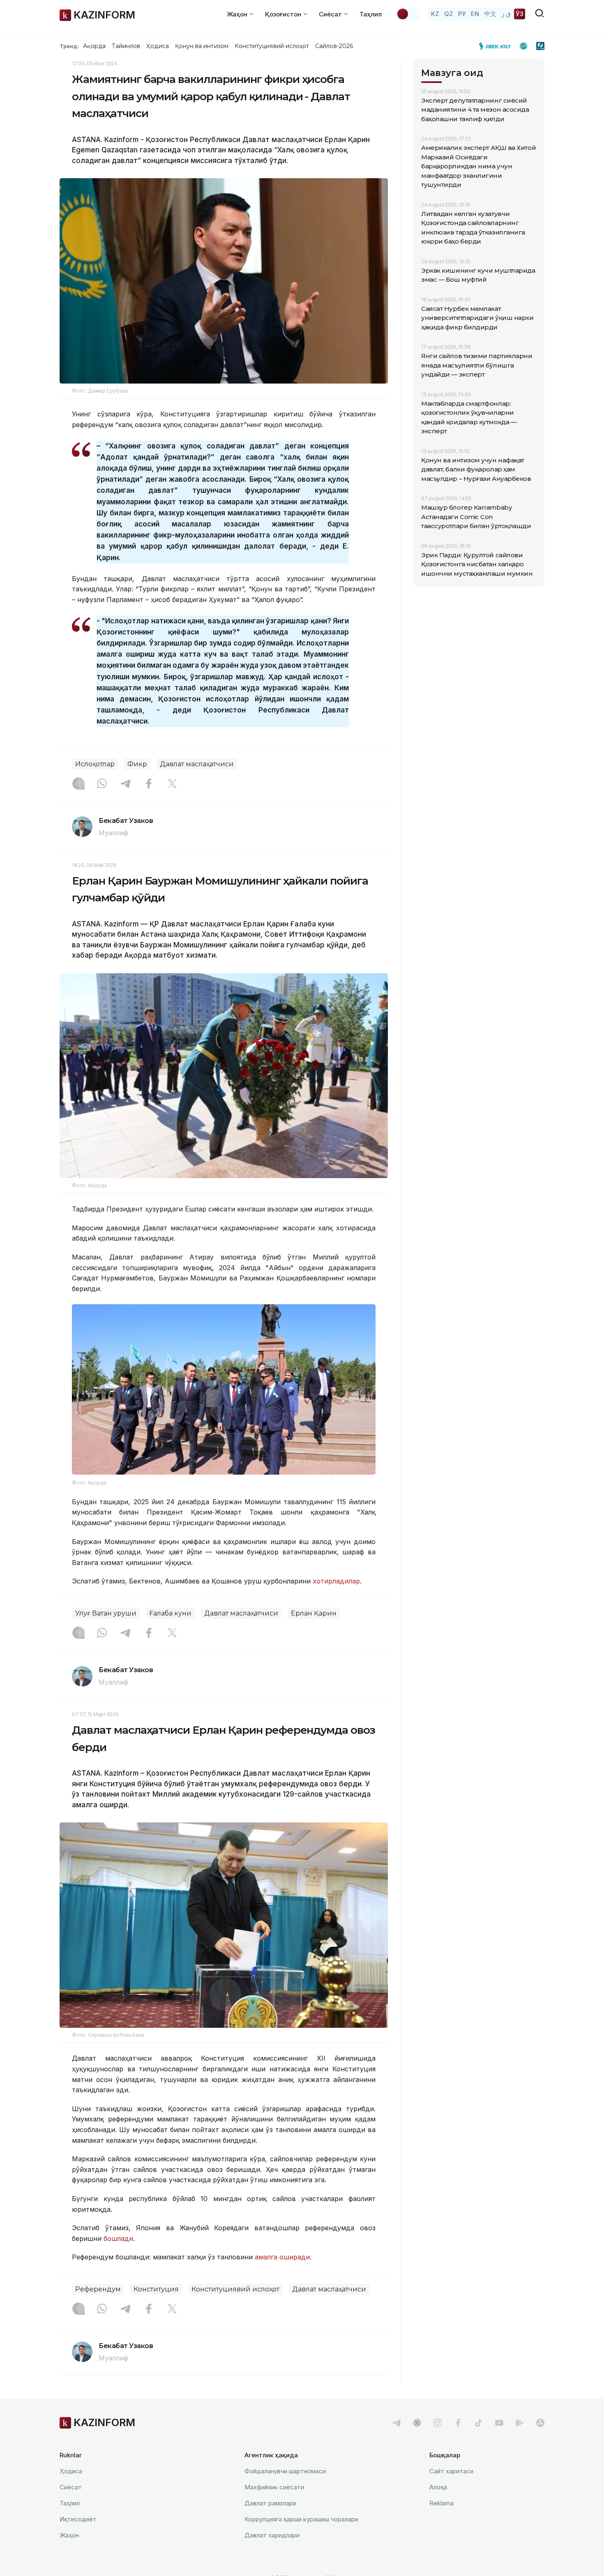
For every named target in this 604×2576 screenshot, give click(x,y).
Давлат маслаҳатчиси (197, 764)
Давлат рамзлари (270, 2503)
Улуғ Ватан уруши (106, 1613)
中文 (490, 14)
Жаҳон (69, 2535)
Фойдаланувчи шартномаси (285, 2471)
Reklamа (441, 2503)
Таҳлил (371, 14)
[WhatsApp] (102, 784)
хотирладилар (336, 1581)
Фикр (137, 764)
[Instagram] (78, 784)
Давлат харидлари (272, 2535)
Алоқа (438, 2487)
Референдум (98, 2289)
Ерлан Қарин (314, 1613)
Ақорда (94, 46)
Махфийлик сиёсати (274, 2487)
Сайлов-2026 (334, 46)
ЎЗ (520, 14)
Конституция (156, 2289)
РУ (462, 14)
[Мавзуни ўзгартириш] (408, 14)
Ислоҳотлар (95, 764)
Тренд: (69, 46)
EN (475, 14)
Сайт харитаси (451, 2471)
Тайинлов (126, 46)
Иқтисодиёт (78, 2519)
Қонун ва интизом (202, 46)
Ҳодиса (157, 46)
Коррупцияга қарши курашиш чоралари (301, 2519)
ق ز (506, 14)
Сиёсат (71, 2487)
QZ (449, 14)
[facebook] (458, 2423)
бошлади (118, 2238)
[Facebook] (149, 784)
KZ (435, 14)
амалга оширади (282, 2257)
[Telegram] (125, 784)
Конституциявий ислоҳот (272, 46)
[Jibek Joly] (497, 46)
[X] (172, 784)
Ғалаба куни (170, 1613)
